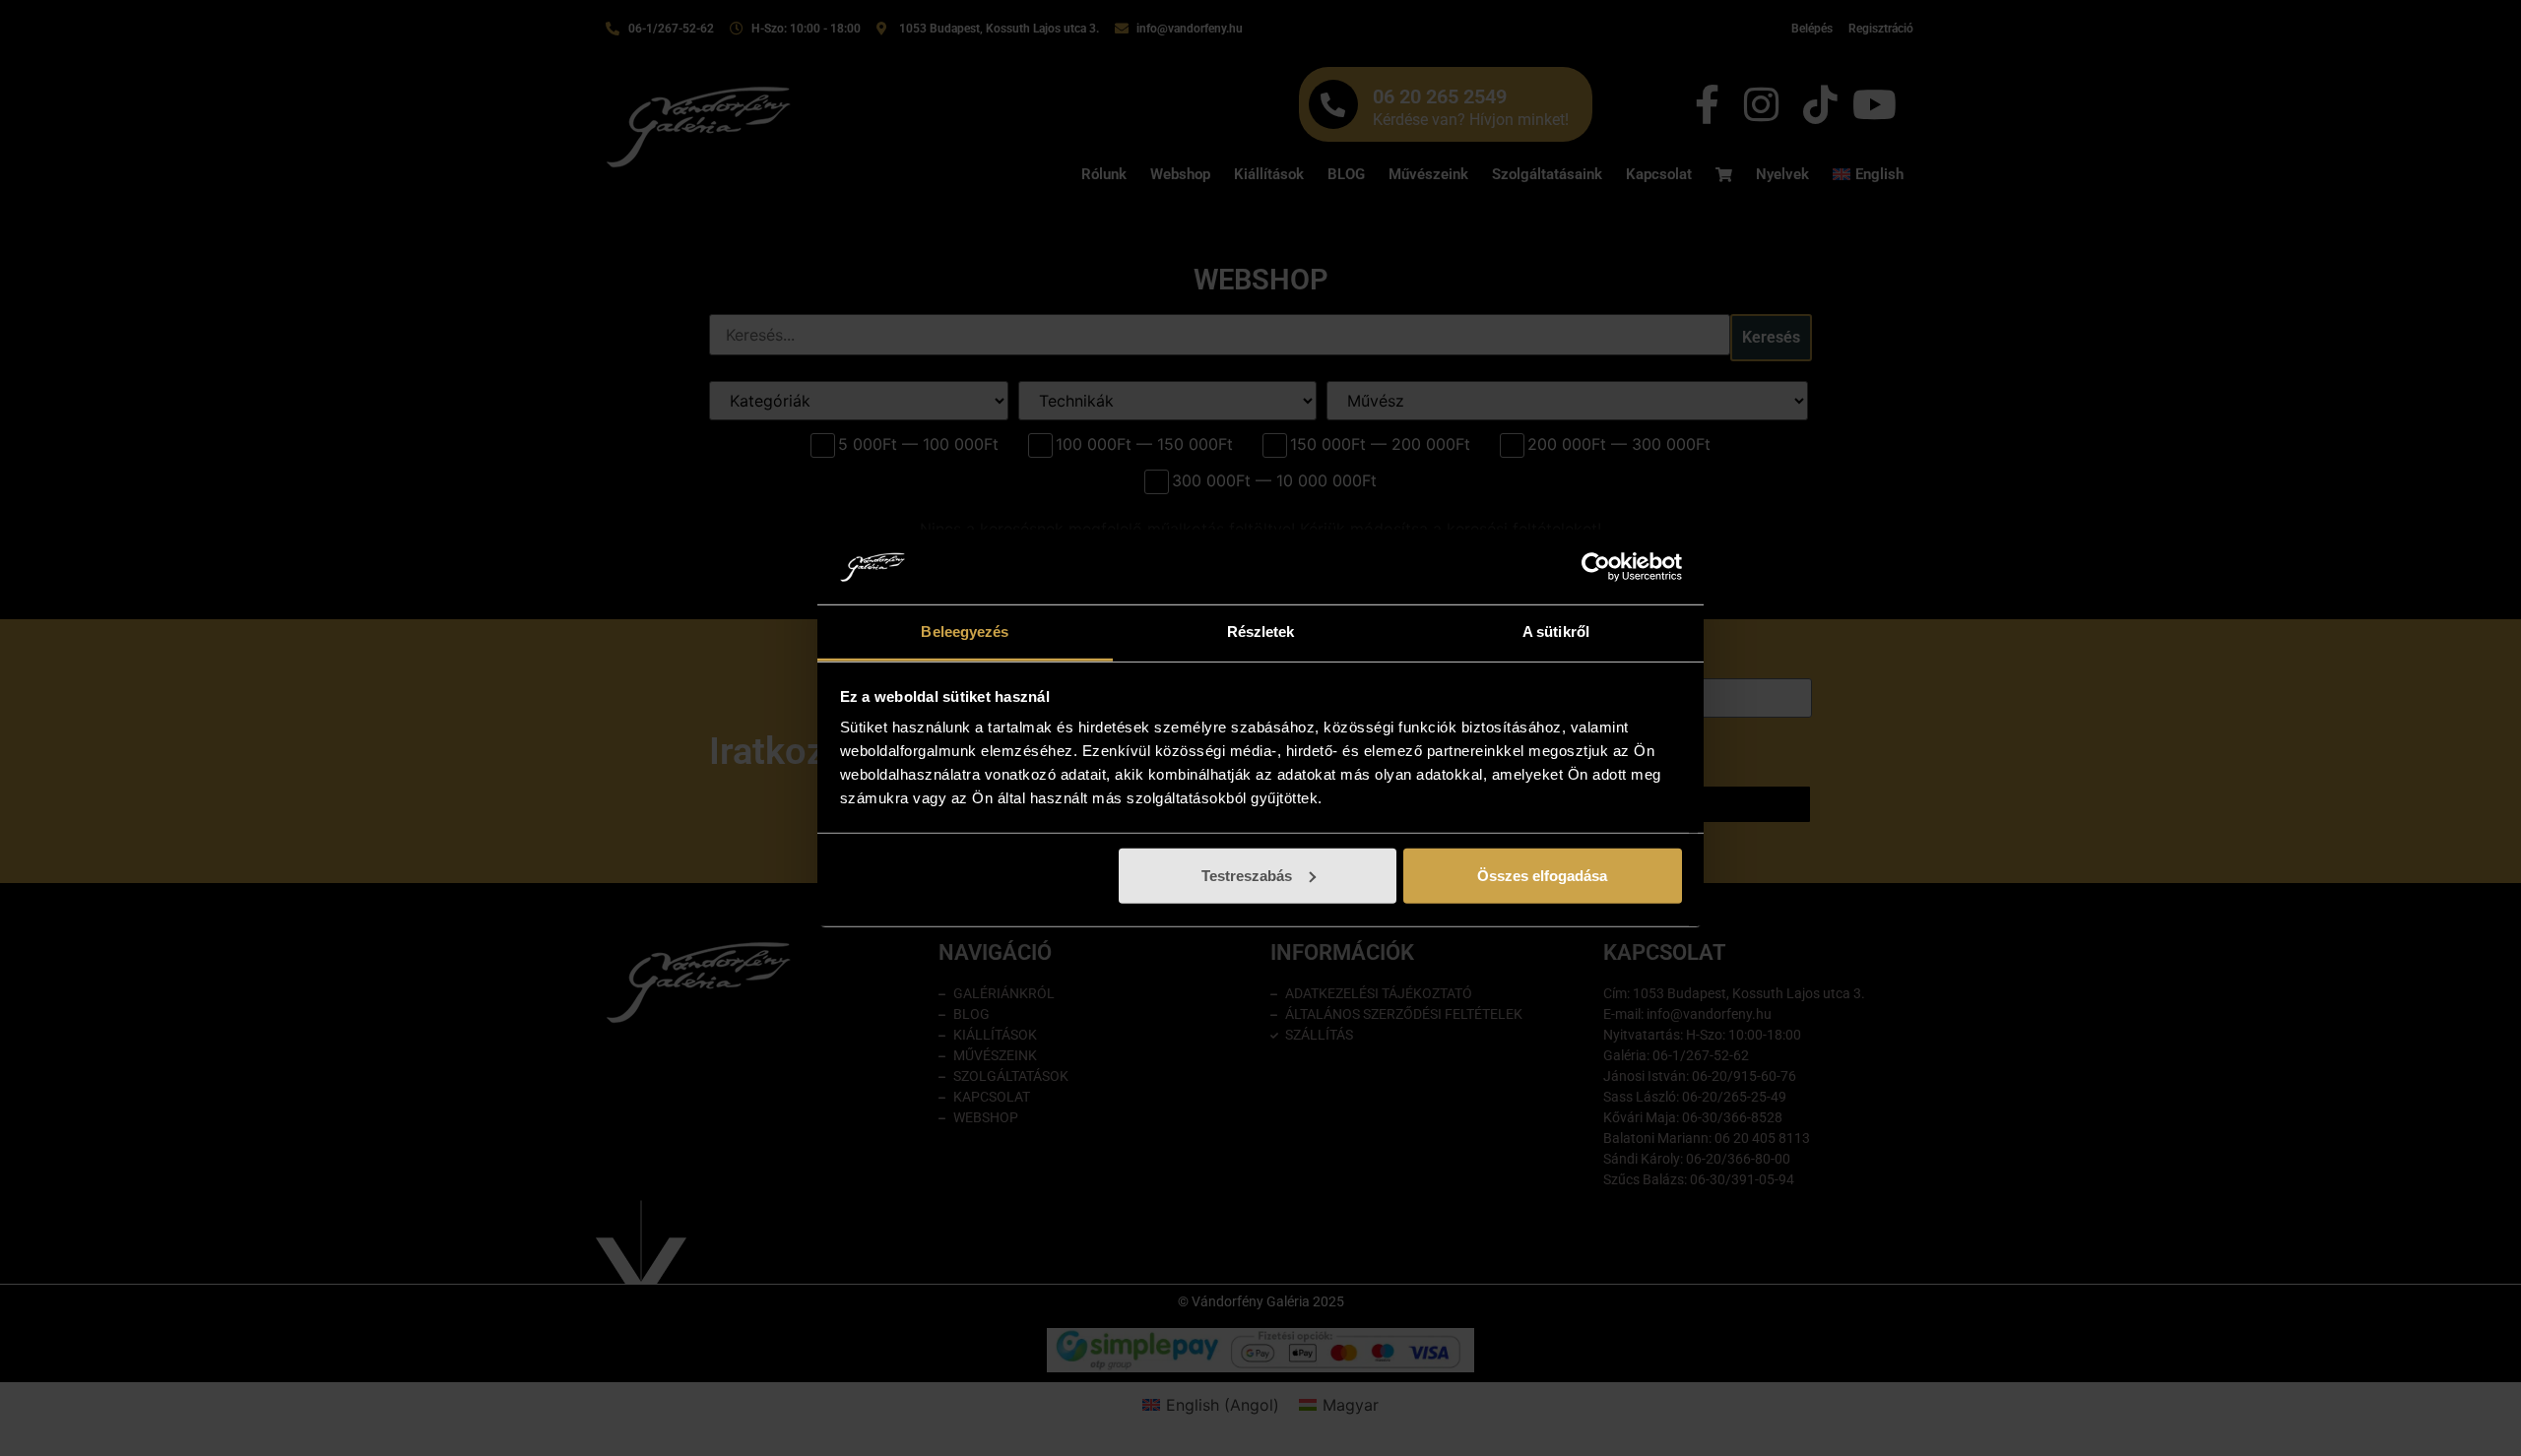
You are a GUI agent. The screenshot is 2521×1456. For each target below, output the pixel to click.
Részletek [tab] (1261, 632)
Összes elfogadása (1542, 876)
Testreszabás (1247, 876)
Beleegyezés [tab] (965, 632)
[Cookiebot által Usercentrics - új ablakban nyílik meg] (1596, 567)
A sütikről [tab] (1556, 632)
